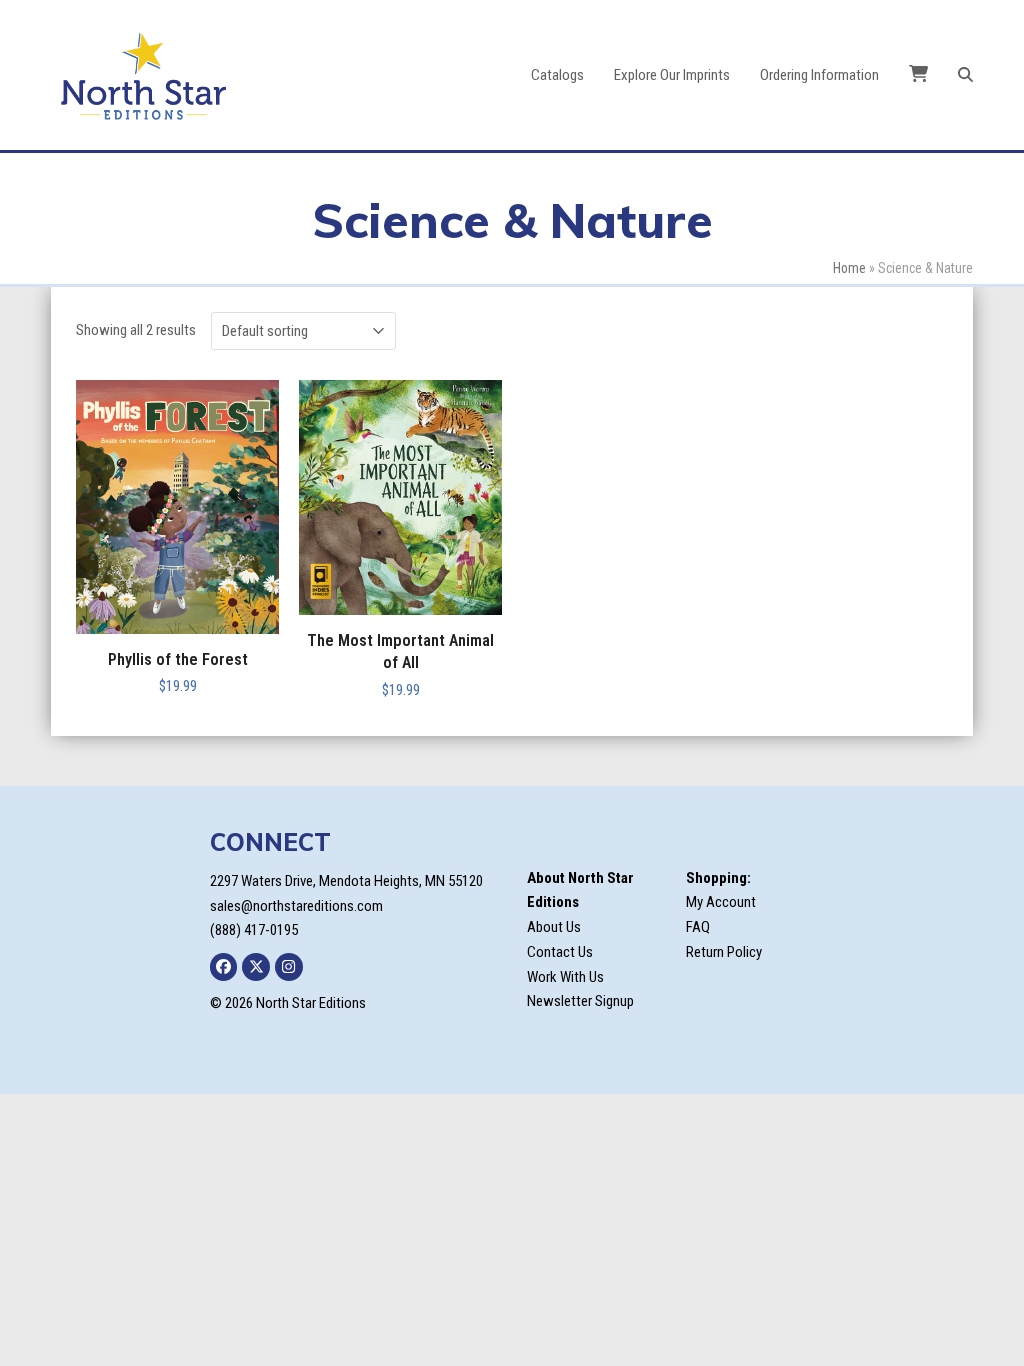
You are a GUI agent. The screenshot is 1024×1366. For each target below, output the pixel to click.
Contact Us (560, 952)
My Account (721, 902)
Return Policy (724, 952)
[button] (965, 75)
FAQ (698, 927)
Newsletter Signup (580, 1001)
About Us (554, 927)
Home (849, 268)
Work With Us (565, 977)
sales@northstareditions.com (296, 906)
